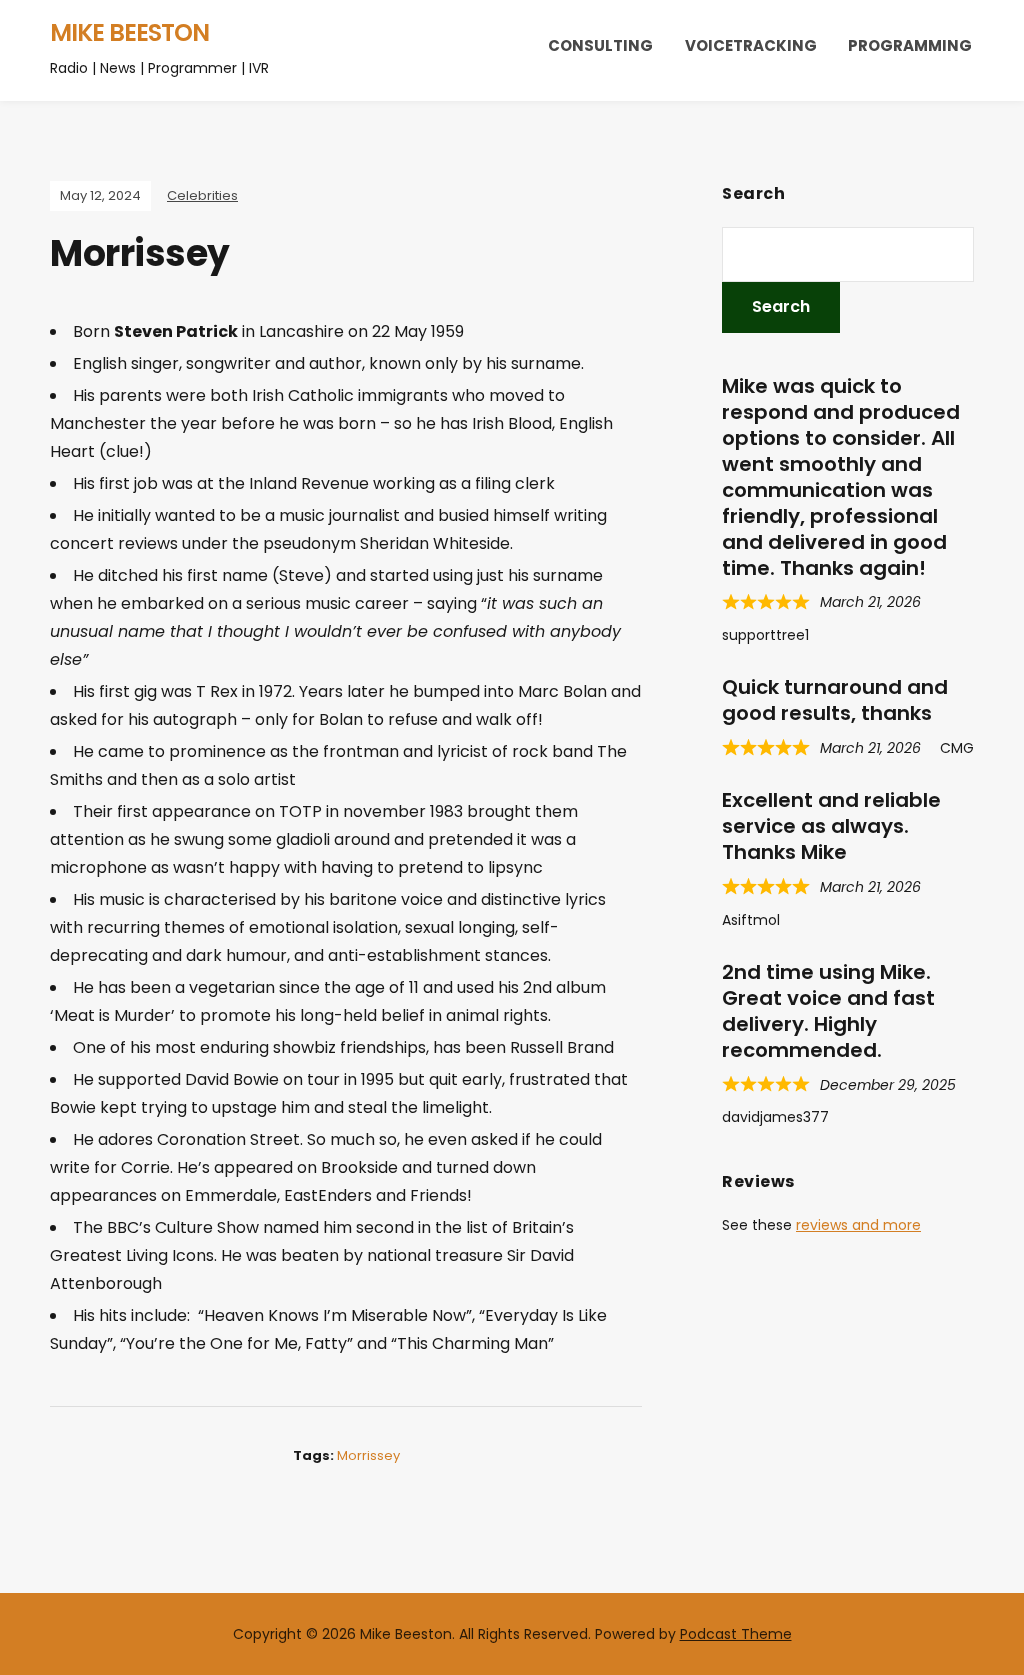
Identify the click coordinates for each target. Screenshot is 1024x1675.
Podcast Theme (736, 1634)
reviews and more (858, 1225)
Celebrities (202, 195)
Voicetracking (751, 45)
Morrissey (368, 1455)
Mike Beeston (129, 32)
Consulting (600, 45)
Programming (910, 45)
